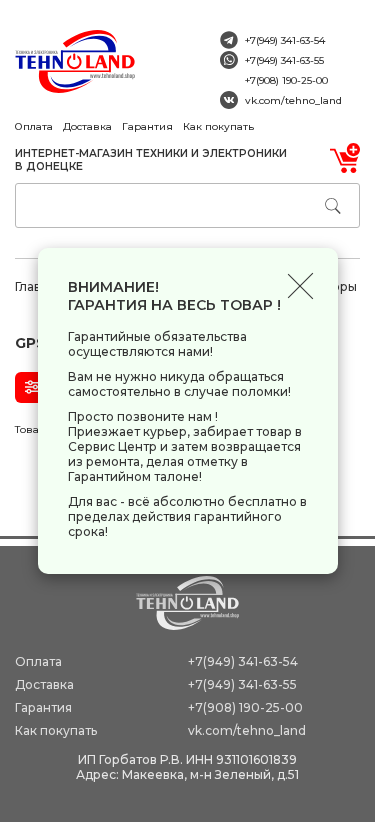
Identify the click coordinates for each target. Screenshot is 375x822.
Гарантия (147, 126)
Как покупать (218, 126)
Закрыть (300, 285)
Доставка (87, 126)
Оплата (34, 126)
